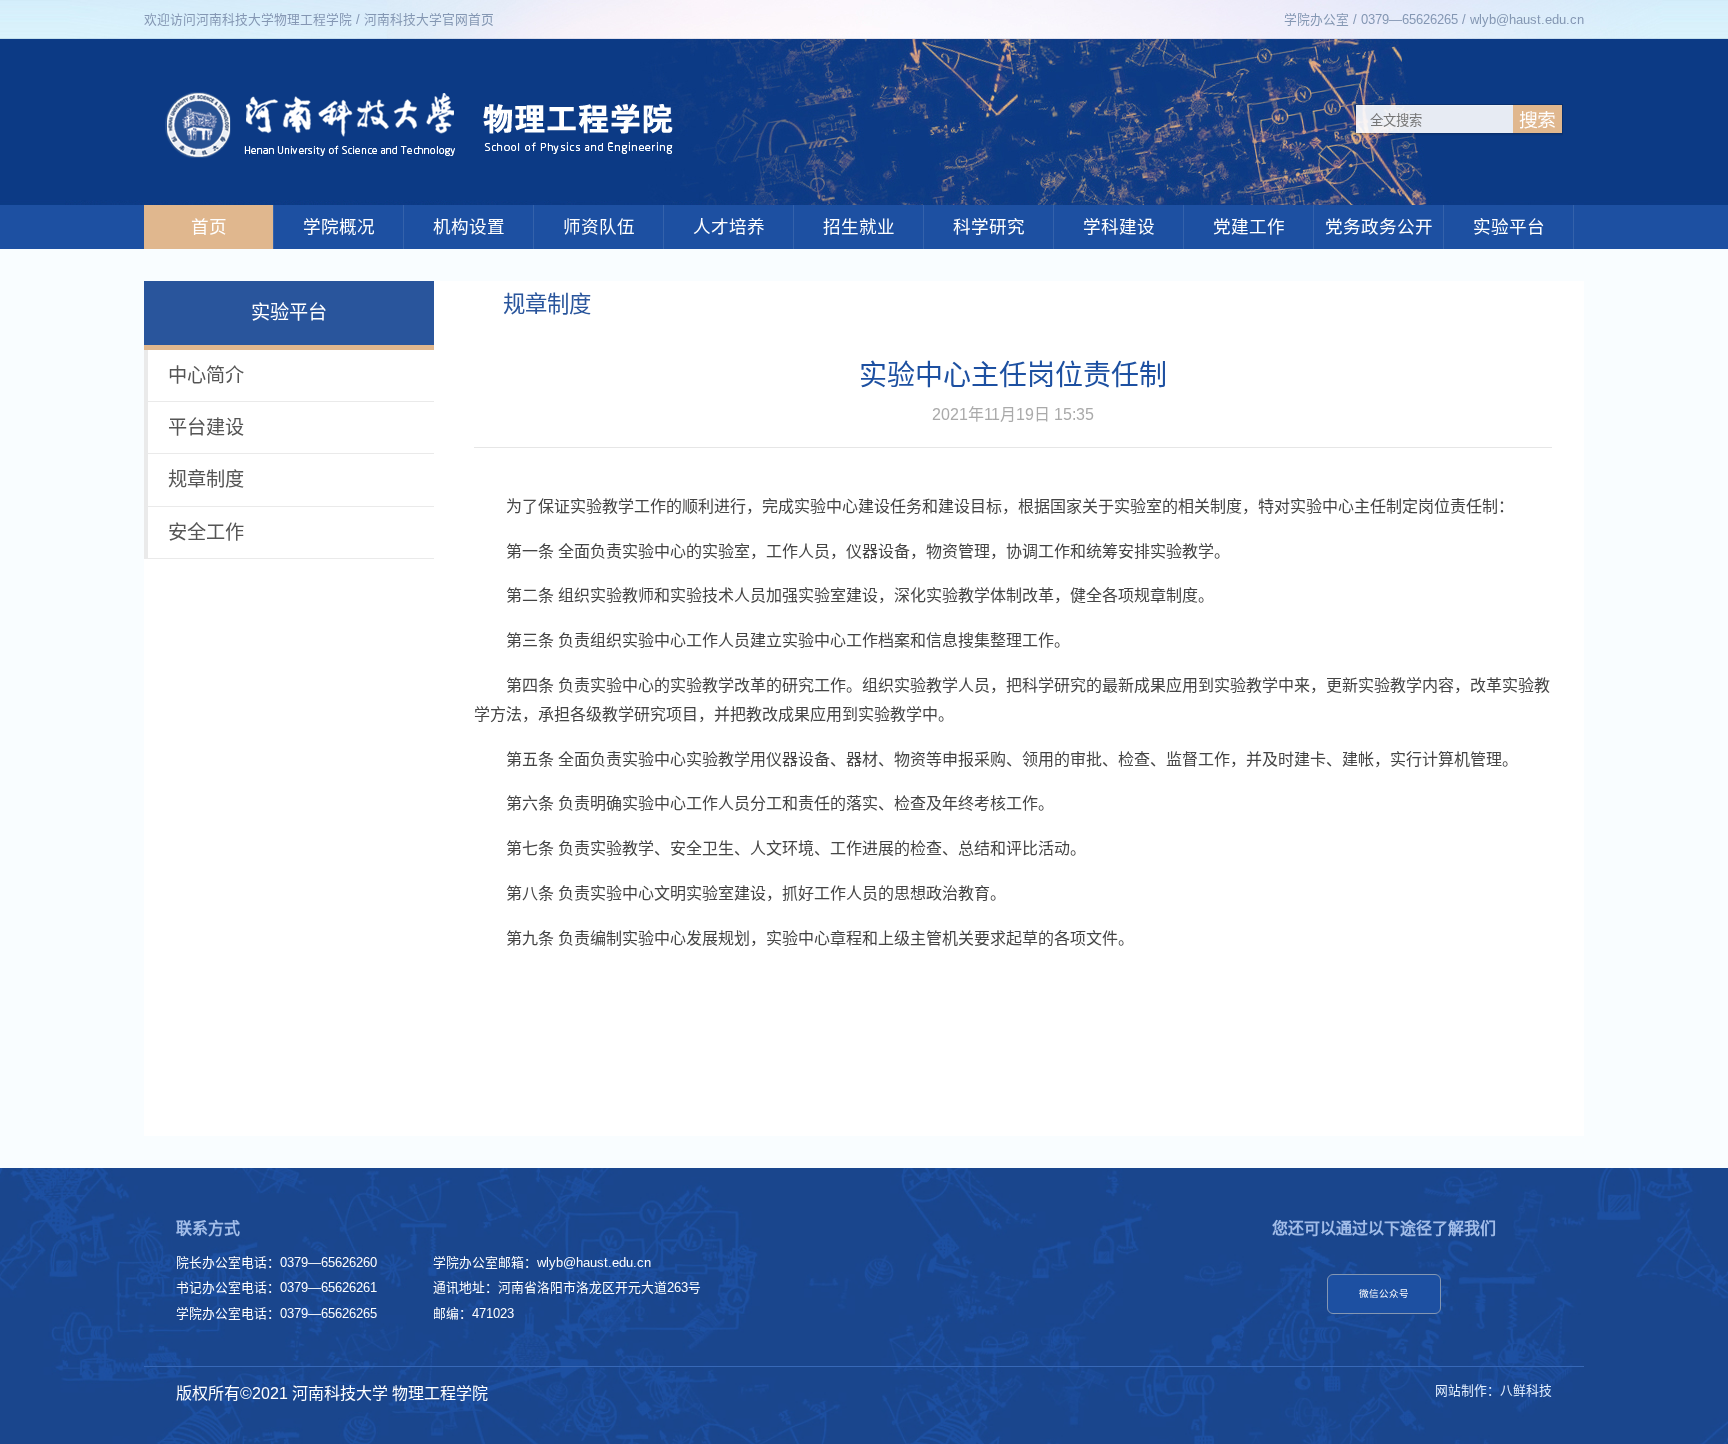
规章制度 (206, 479)
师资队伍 (599, 227)
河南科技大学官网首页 (429, 19)
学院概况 (339, 227)
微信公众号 (1384, 1293)
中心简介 (206, 375)
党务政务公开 (1379, 227)
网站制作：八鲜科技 (1493, 1390)
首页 (209, 227)
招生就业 (859, 227)
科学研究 (989, 227)
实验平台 (1509, 227)
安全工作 (206, 532)
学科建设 (1119, 227)
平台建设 (206, 427)
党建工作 (1249, 227)
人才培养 (729, 227)
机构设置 (469, 227)
